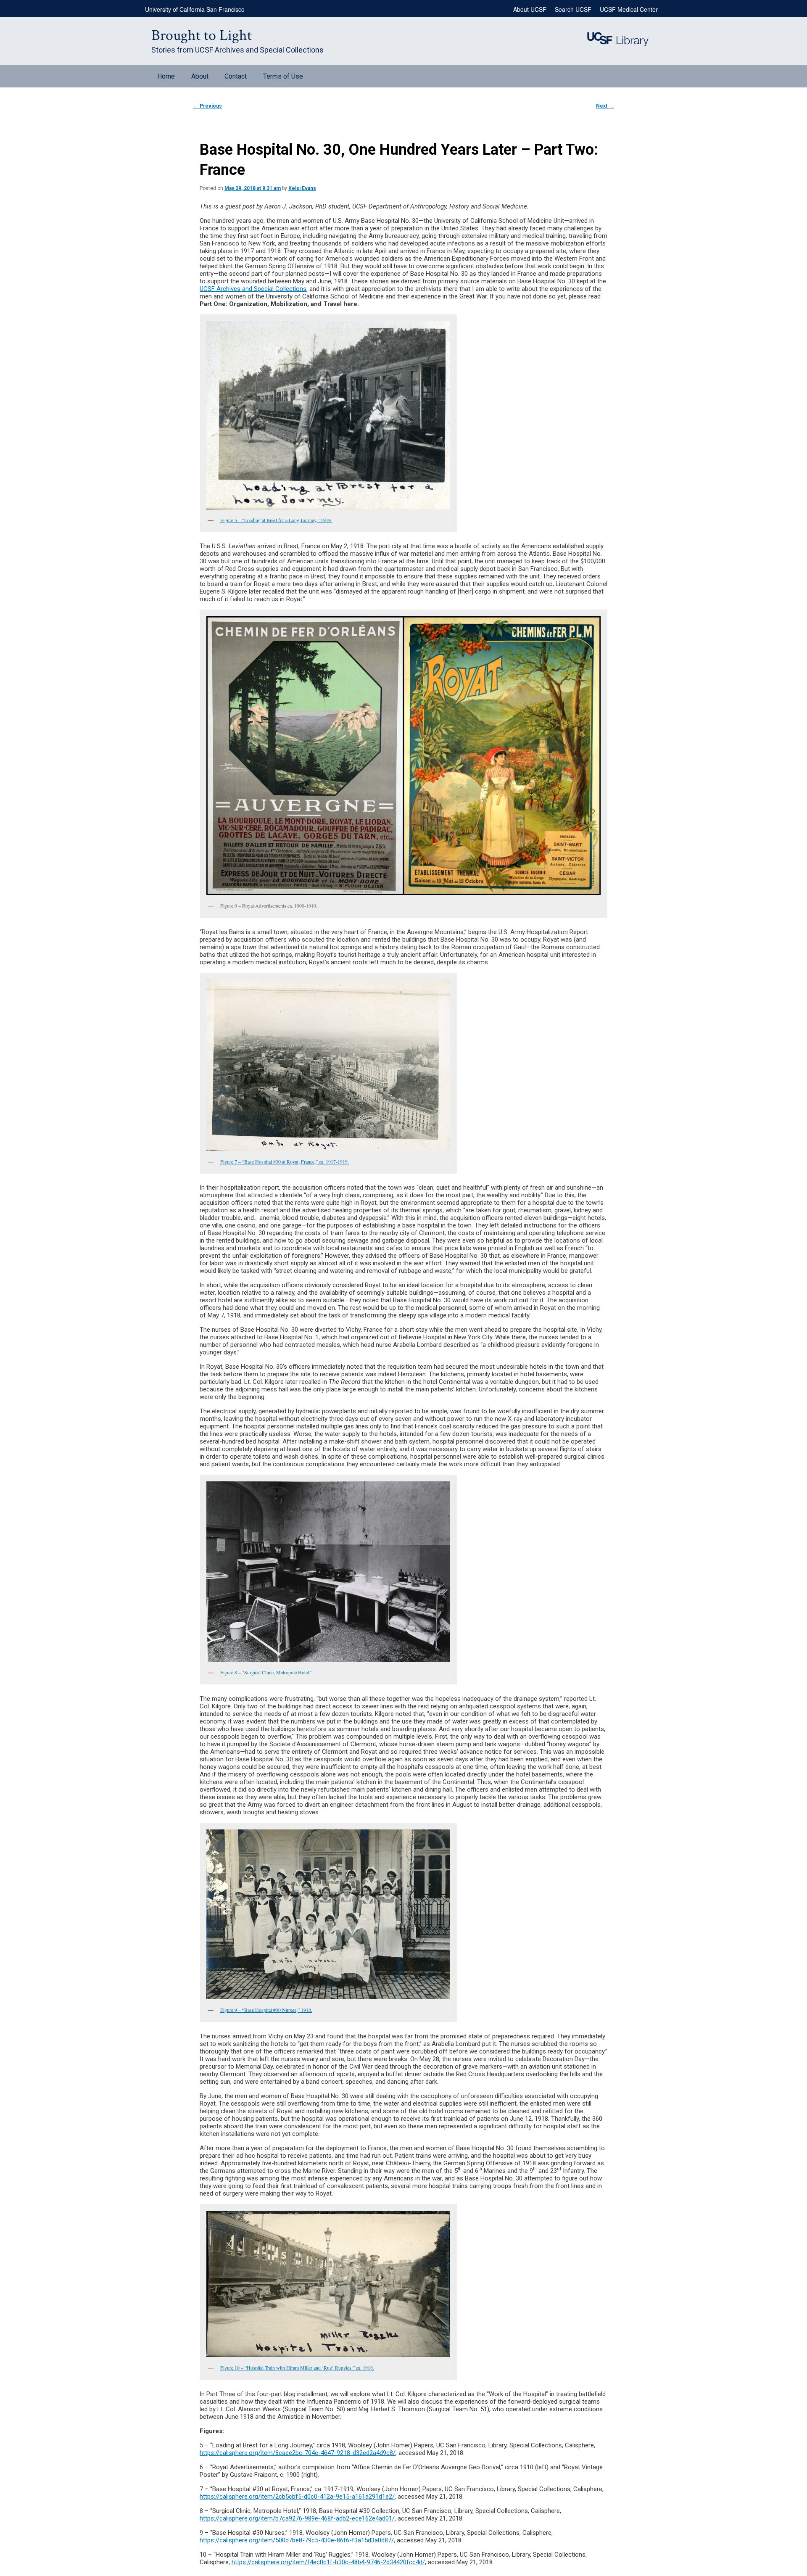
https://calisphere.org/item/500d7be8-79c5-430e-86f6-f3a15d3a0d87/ (297, 2540)
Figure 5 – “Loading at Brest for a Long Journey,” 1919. (276, 520)
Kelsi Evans (302, 188)
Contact (236, 76)
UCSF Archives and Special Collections (253, 289)
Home (166, 76)
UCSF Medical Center (629, 9)
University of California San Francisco (195, 9)
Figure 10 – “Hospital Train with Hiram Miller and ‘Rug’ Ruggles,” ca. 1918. (297, 2367)
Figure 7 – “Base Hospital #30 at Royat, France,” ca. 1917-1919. (285, 1161)
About (200, 76)
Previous (208, 106)
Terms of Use (283, 76)
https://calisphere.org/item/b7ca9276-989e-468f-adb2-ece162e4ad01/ (297, 2518)
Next (605, 106)
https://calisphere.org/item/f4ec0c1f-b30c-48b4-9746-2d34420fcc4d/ (328, 2562)
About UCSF (530, 9)
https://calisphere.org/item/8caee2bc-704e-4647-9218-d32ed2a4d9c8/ (298, 2453)
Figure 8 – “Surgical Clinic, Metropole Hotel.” (266, 1672)
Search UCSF (573, 9)
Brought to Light (202, 36)
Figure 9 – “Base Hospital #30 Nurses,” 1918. (266, 2010)
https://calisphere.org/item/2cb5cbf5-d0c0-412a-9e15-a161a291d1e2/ (297, 2497)
